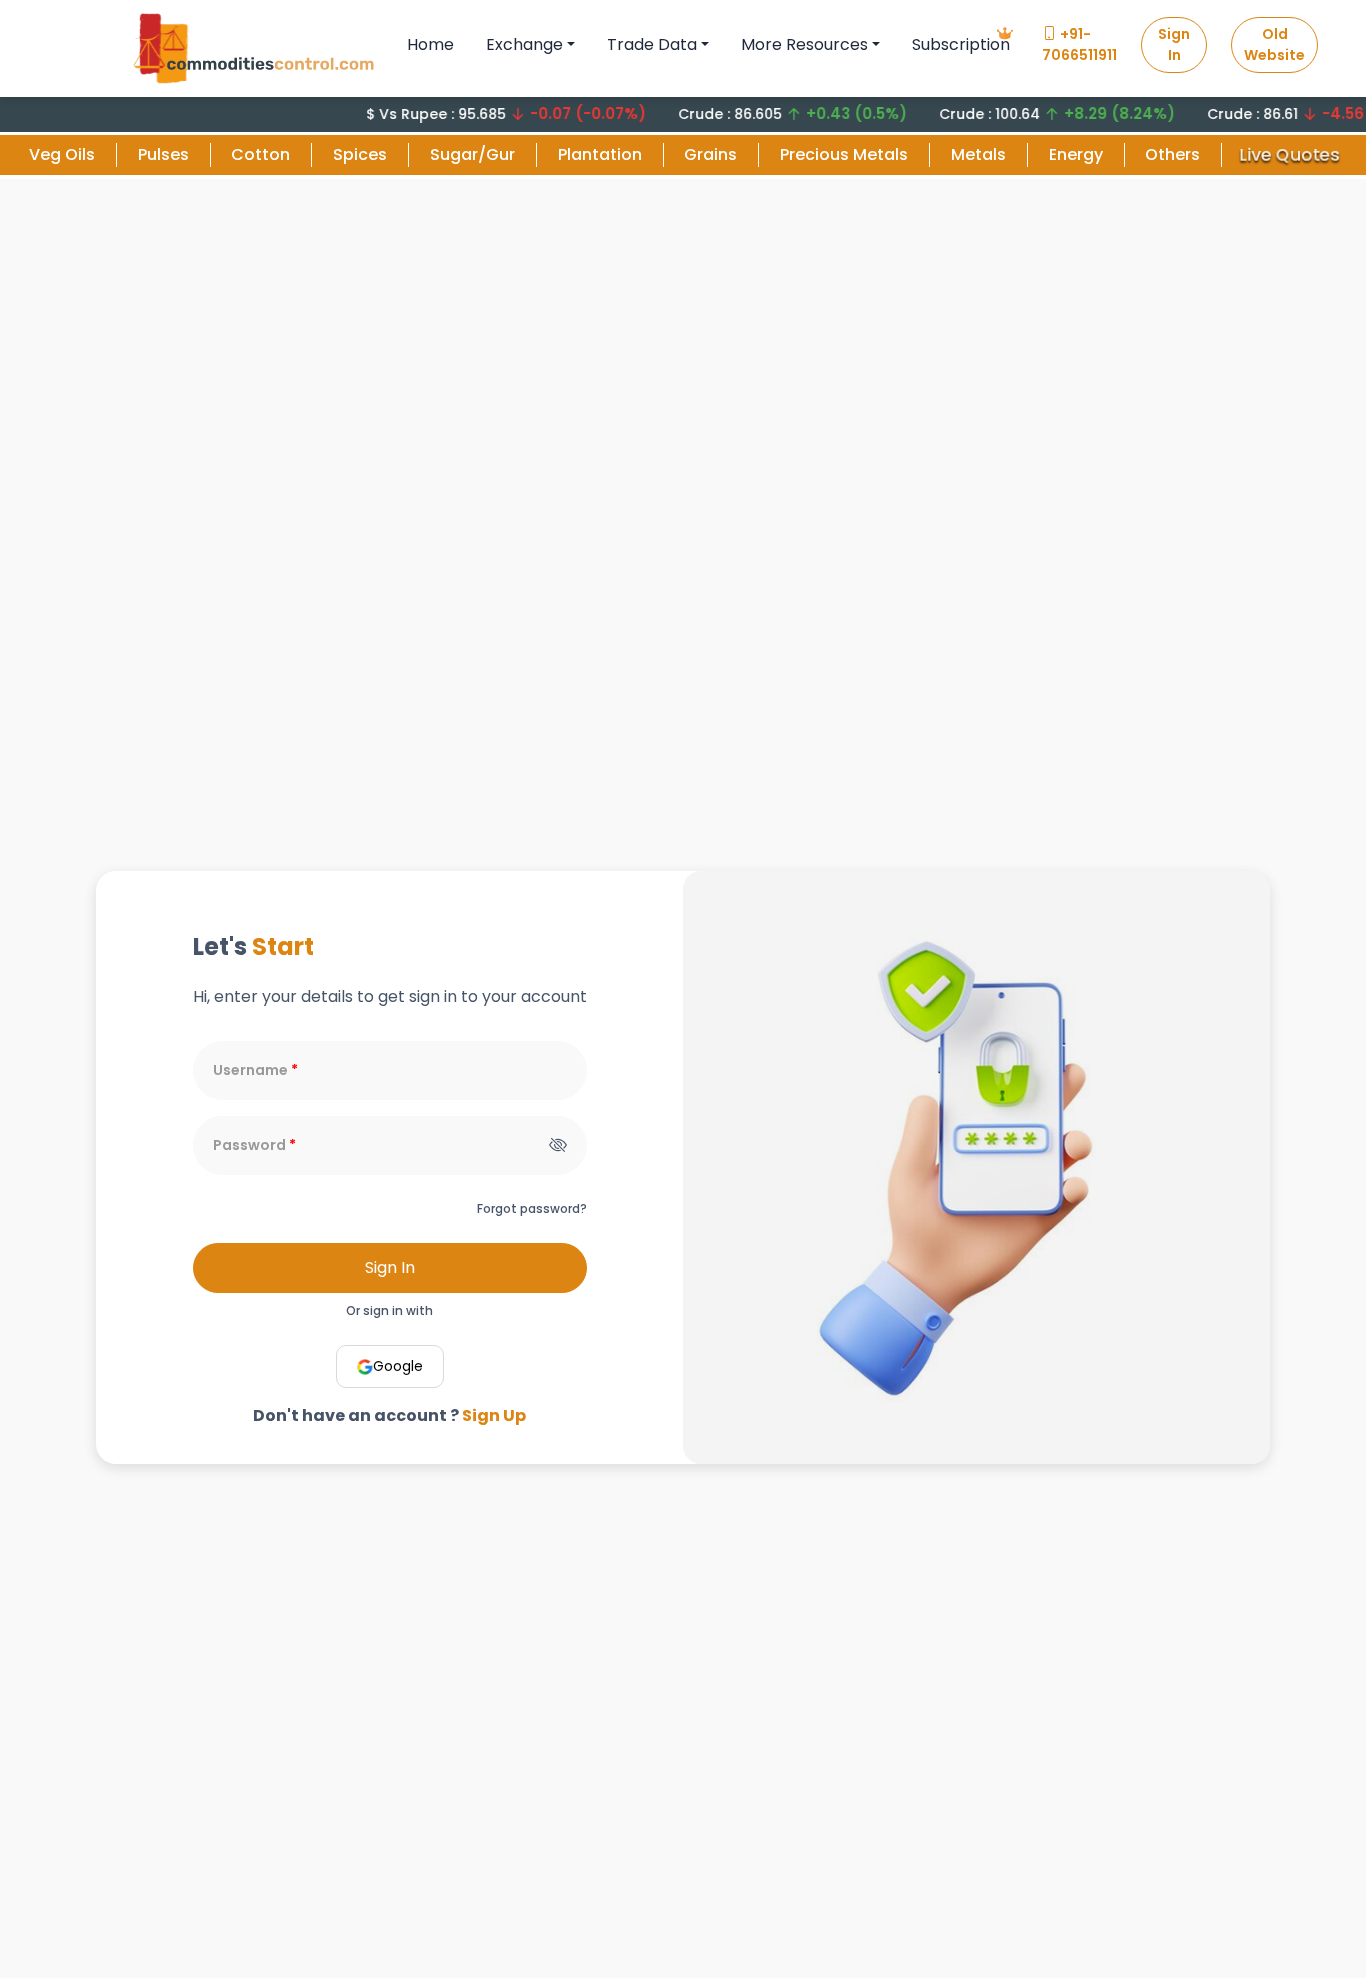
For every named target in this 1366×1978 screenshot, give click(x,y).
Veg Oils (62, 154)
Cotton (260, 154)
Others (1172, 154)
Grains (710, 154)
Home (430, 44)
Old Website (1274, 44)
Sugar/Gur (472, 154)
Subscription (961, 44)
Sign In (1174, 44)
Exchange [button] (524, 44)
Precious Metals (844, 154)
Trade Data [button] (652, 44)
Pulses (163, 154)
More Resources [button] (804, 44)
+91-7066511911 (1079, 44)
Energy (1076, 154)
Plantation (600, 154)
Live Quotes (1290, 154)
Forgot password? (532, 1208)
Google (398, 1366)
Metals (978, 154)
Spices (360, 154)
